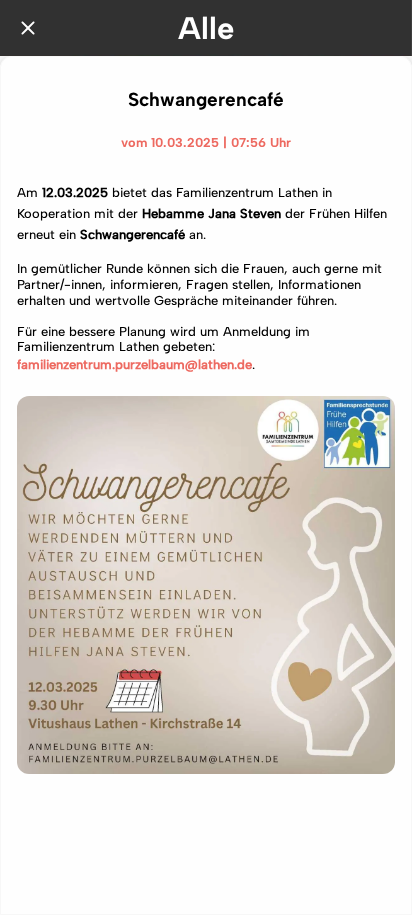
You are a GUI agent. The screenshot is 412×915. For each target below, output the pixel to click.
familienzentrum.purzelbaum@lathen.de (134, 364)
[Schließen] (28, 28)
